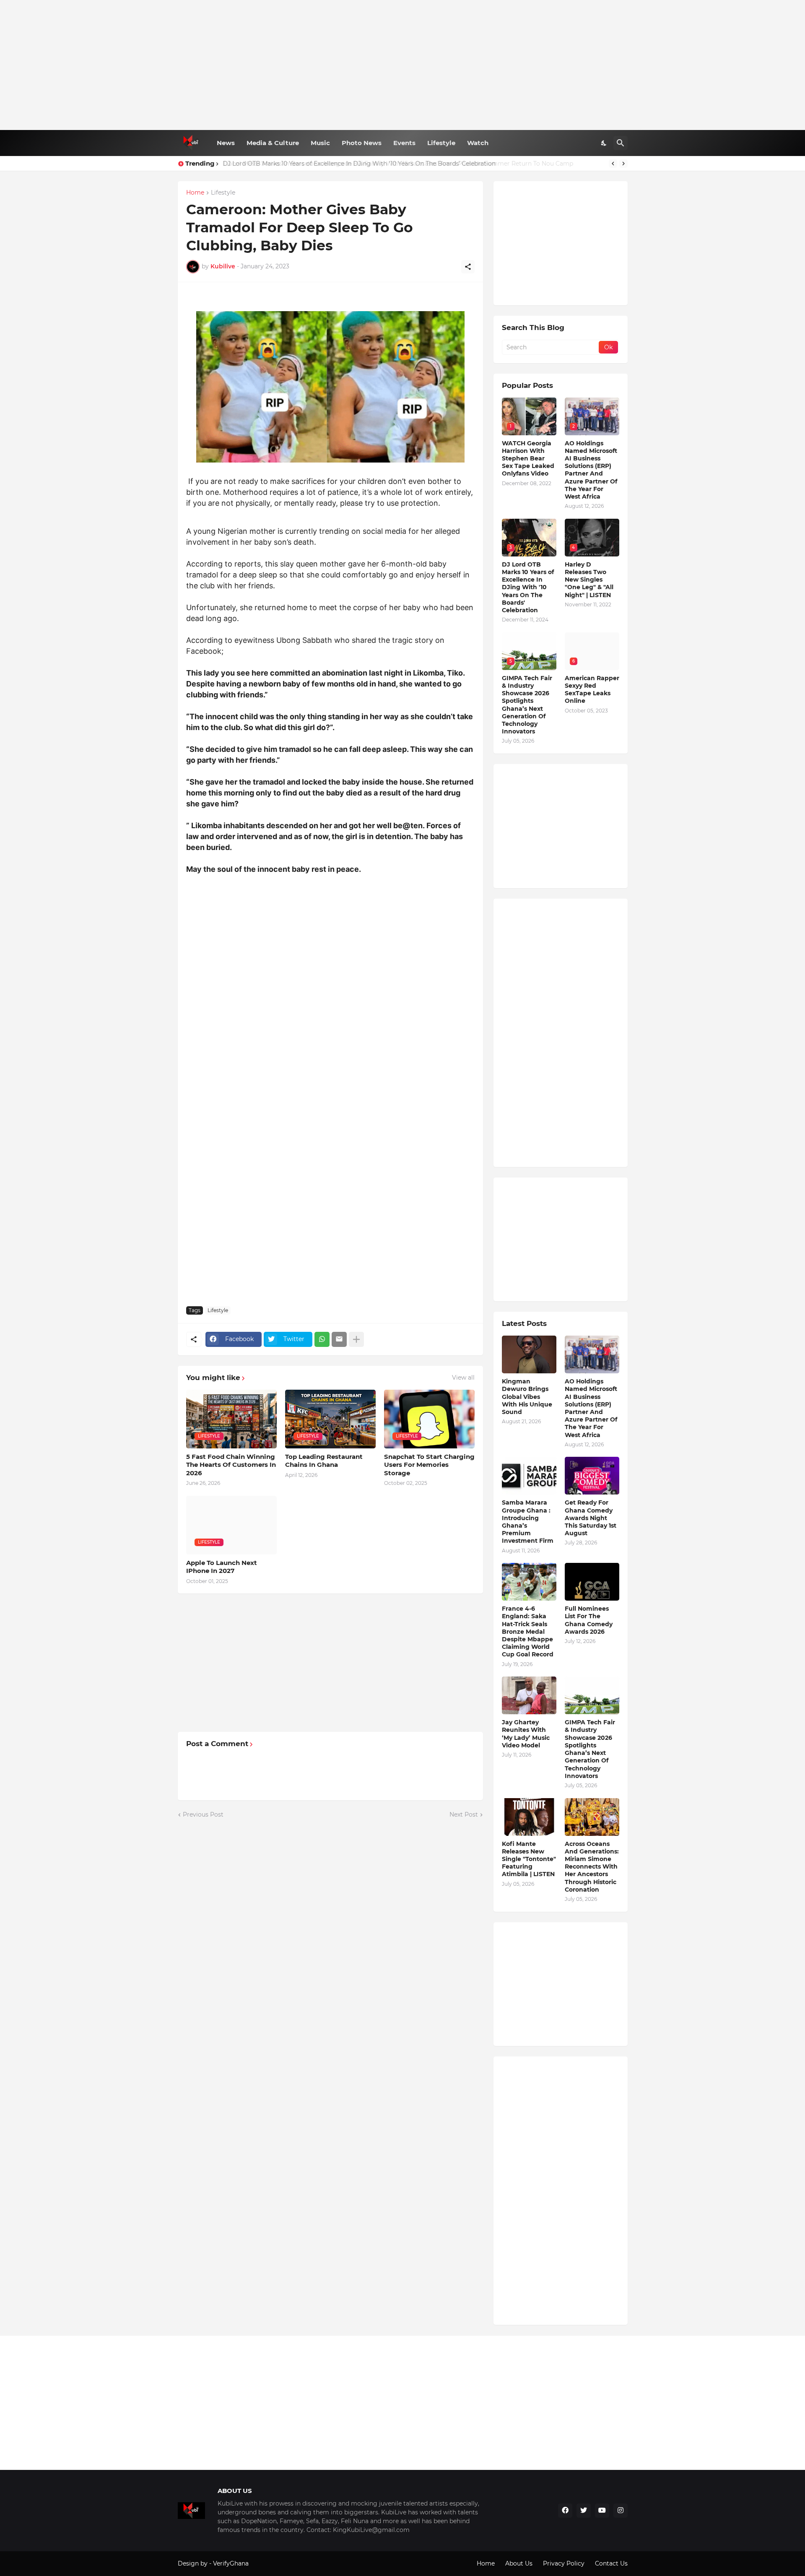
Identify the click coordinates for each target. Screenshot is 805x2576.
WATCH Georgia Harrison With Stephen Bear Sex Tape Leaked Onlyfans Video (528, 459)
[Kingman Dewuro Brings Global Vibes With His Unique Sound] (529, 1354)
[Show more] (356, 1339)
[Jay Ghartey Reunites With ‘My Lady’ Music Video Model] (529, 1695)
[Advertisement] (403, 65)
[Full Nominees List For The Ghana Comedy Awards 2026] (592, 1582)
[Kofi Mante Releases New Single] (529, 1817)
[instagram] (621, 2511)
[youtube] (602, 2511)
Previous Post (203, 1814)
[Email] (339, 1339)
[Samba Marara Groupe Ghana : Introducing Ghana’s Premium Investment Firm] (529, 1476)
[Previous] (613, 164)
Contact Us (611, 2563)
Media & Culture (273, 143)
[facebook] (565, 2511)
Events (404, 143)
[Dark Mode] (604, 143)
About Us (519, 2563)
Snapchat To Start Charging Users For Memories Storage (429, 1465)
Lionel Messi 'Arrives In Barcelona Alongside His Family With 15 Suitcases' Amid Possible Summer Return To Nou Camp (397, 164)
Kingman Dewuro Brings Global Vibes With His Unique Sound (527, 1397)
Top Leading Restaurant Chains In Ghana (324, 1461)
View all (463, 1378)
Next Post (464, 1814)
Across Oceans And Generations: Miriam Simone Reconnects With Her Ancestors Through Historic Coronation (592, 1867)
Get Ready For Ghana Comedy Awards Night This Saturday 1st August (591, 1518)
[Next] (623, 164)
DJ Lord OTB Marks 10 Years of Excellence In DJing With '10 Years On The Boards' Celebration (528, 587)
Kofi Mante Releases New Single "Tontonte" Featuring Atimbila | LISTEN (529, 1859)
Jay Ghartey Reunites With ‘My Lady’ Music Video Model (526, 1734)
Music (320, 143)
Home (195, 193)
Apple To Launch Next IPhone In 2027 (222, 1567)
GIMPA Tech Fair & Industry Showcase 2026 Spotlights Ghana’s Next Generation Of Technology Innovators (527, 705)
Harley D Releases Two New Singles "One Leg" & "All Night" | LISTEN (589, 580)
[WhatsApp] (322, 1339)
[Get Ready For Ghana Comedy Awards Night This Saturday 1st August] (592, 1476)
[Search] (621, 143)
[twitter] (584, 2511)
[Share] (468, 267)
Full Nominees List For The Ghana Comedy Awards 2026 (589, 1620)
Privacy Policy (564, 2563)
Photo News (362, 143)
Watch (478, 143)
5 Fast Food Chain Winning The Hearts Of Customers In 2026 (231, 1465)
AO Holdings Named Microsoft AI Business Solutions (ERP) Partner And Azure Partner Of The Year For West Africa (591, 470)
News (226, 143)
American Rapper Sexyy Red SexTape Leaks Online (592, 690)
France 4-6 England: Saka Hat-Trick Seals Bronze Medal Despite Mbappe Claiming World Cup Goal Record (528, 1631)
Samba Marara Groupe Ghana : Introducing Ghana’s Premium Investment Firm (528, 1522)
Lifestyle (441, 143)
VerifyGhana (231, 2563)
